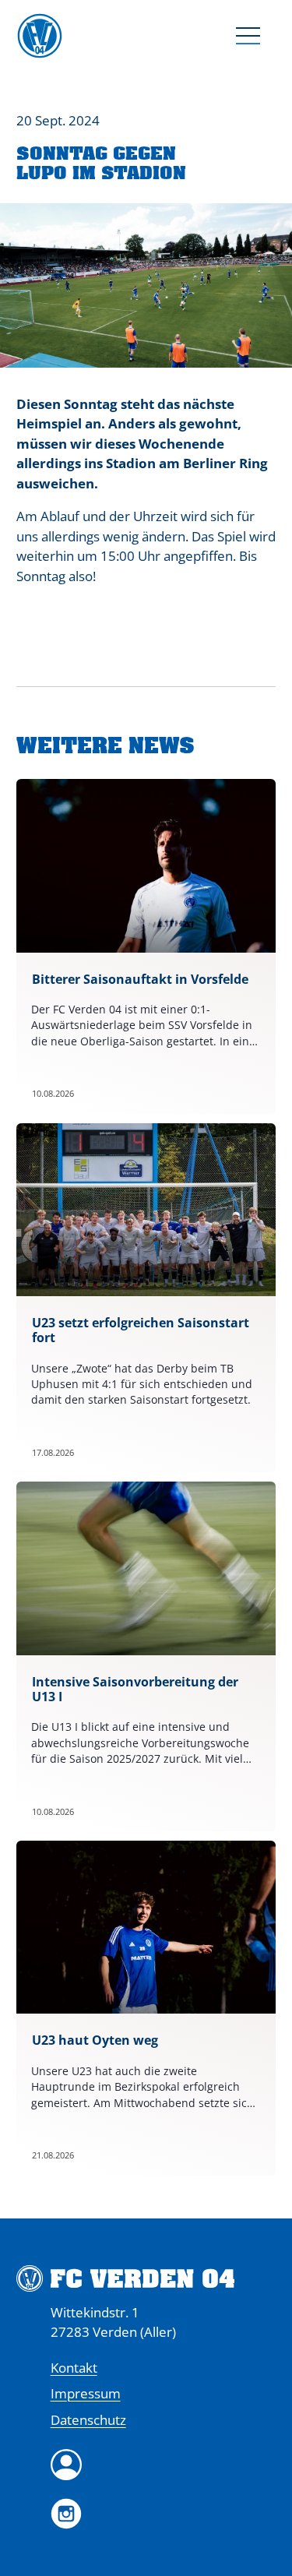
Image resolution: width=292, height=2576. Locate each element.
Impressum (86, 2393)
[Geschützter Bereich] (164, 2465)
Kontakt (74, 2368)
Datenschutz (88, 2420)
